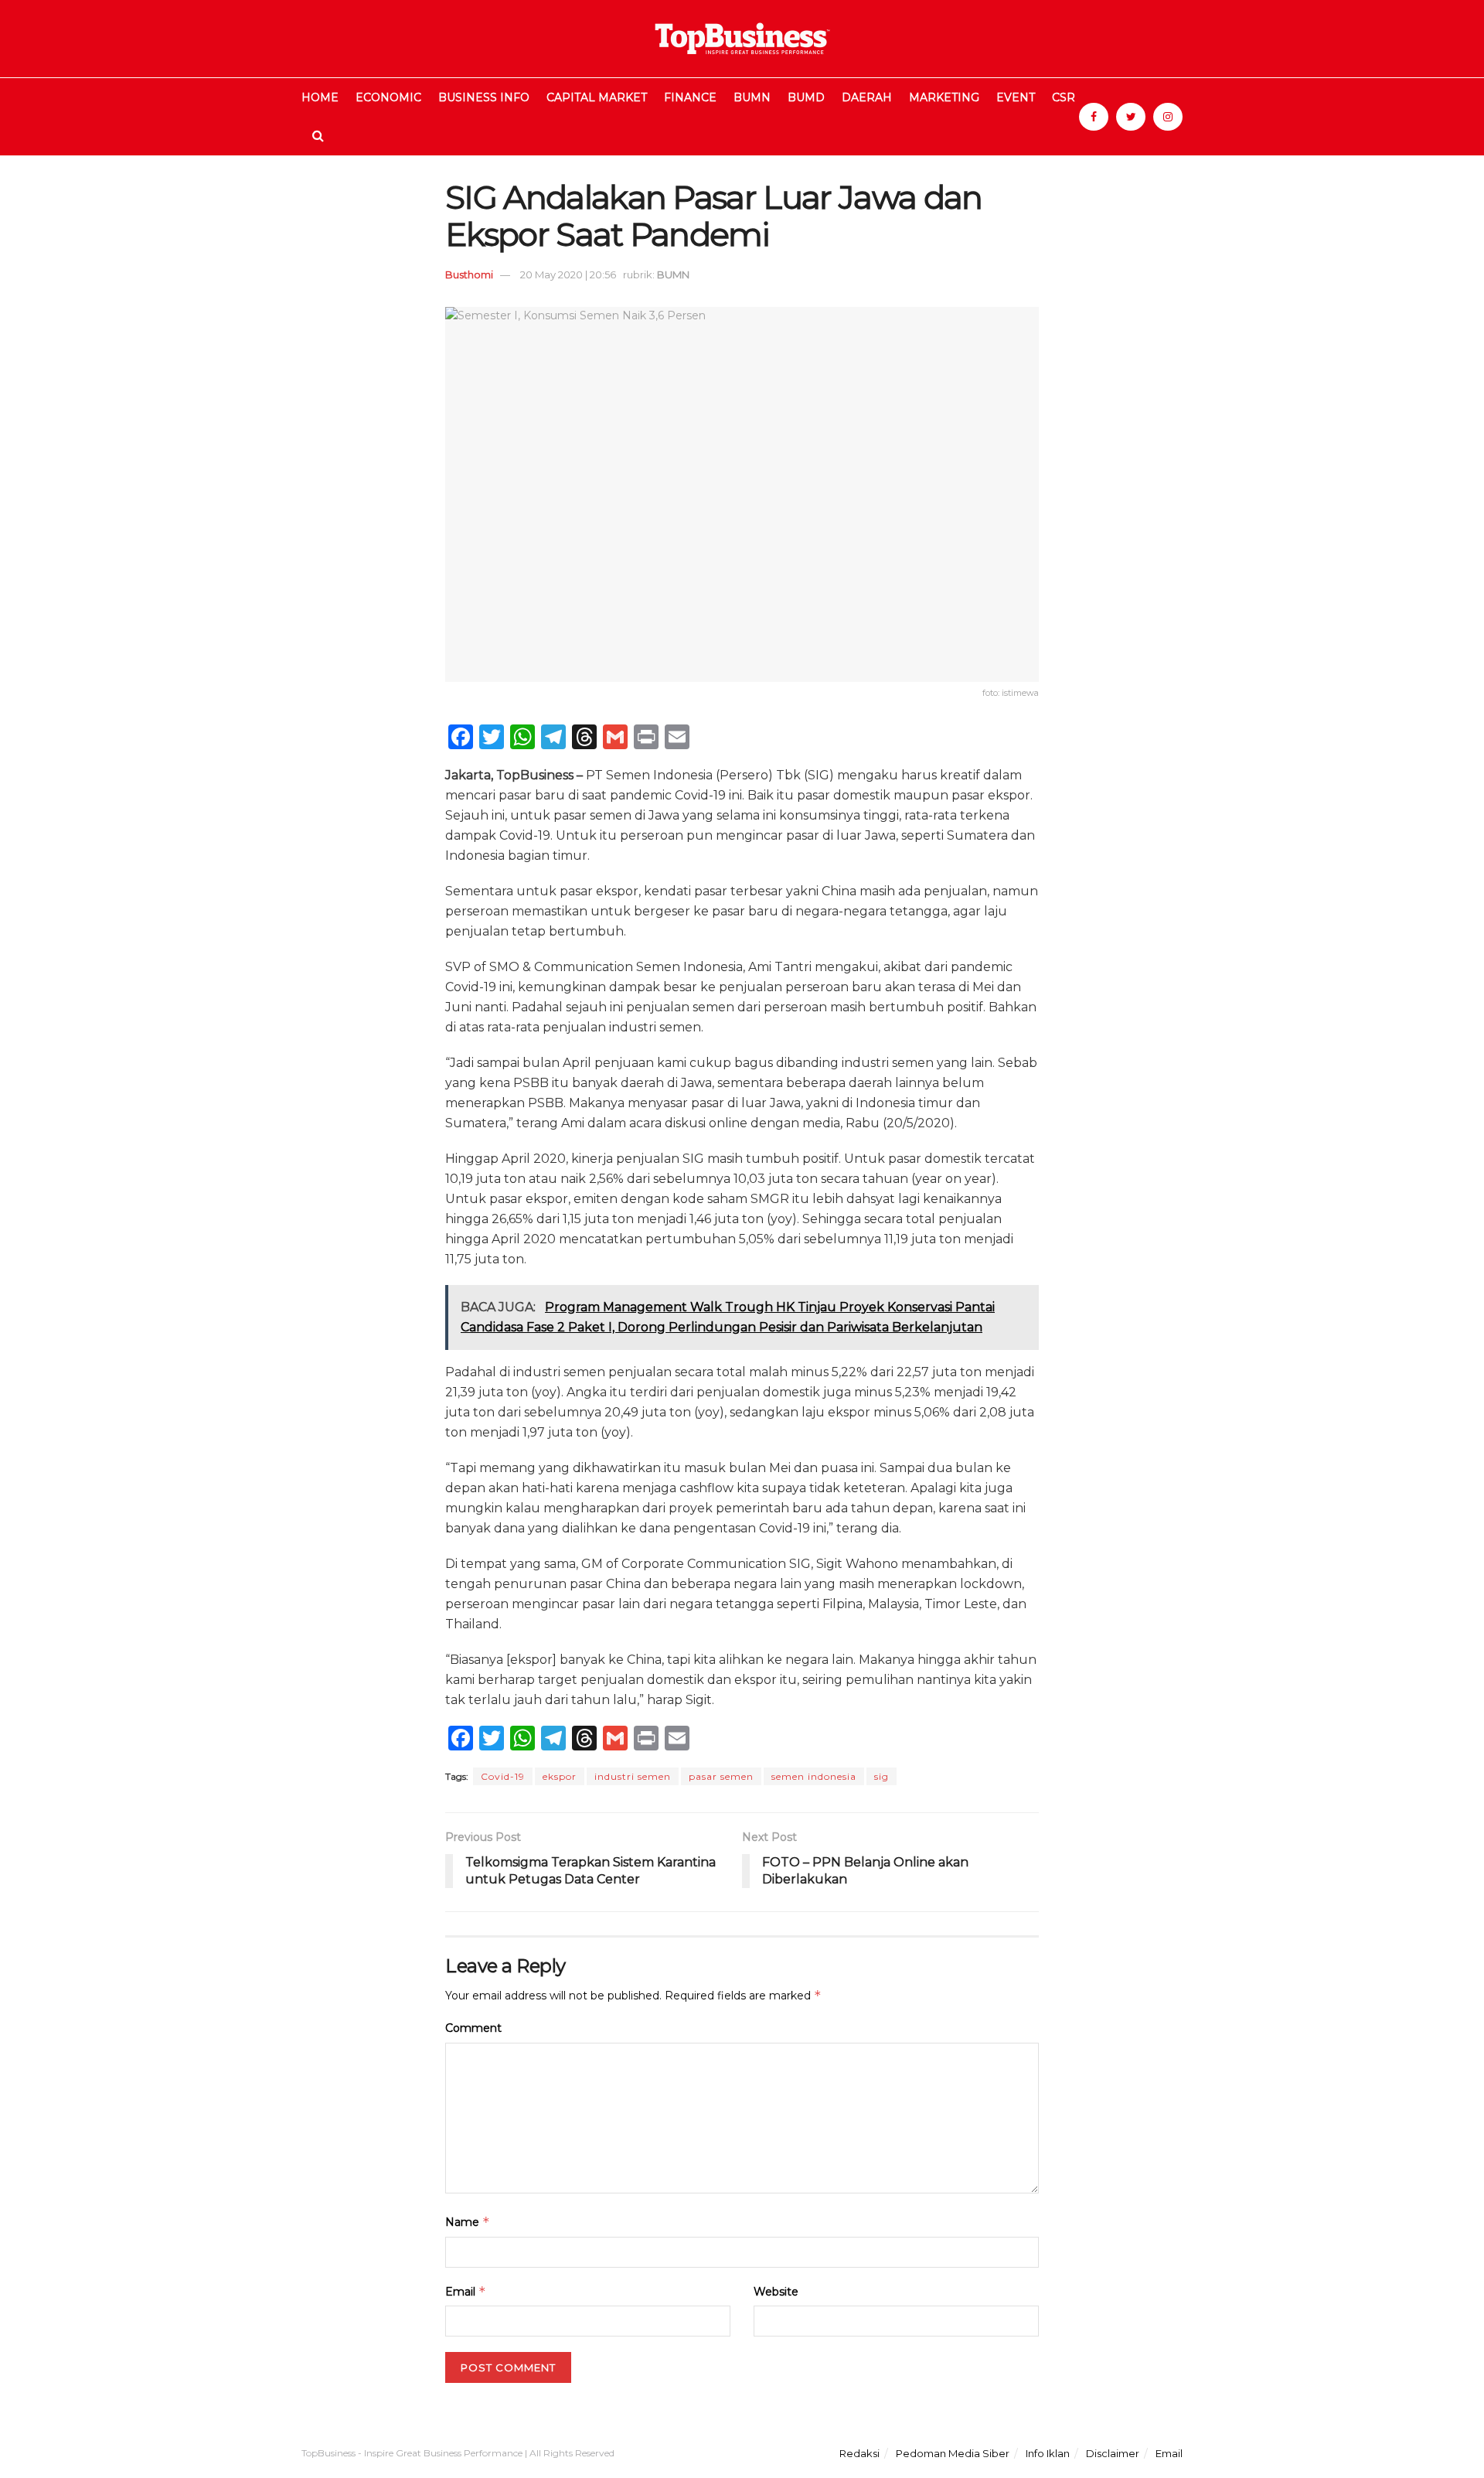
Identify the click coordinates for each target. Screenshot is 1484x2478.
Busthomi (469, 274)
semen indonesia (814, 1776)
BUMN (752, 97)
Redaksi (859, 2453)
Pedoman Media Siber (953, 2453)
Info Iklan (1048, 2453)
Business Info (484, 97)
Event (1016, 97)
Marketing (944, 97)
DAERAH (867, 97)
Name (468, 2222)
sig (882, 1776)
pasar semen (721, 1776)
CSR (1064, 97)
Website (776, 2292)
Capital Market (597, 97)
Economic (388, 97)
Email (466, 2291)
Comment (473, 2028)
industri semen (633, 1776)
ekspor (560, 1776)
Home (320, 97)
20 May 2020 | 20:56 (568, 274)
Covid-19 (503, 1776)
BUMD (806, 97)
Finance (690, 97)
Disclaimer (1113, 2453)
